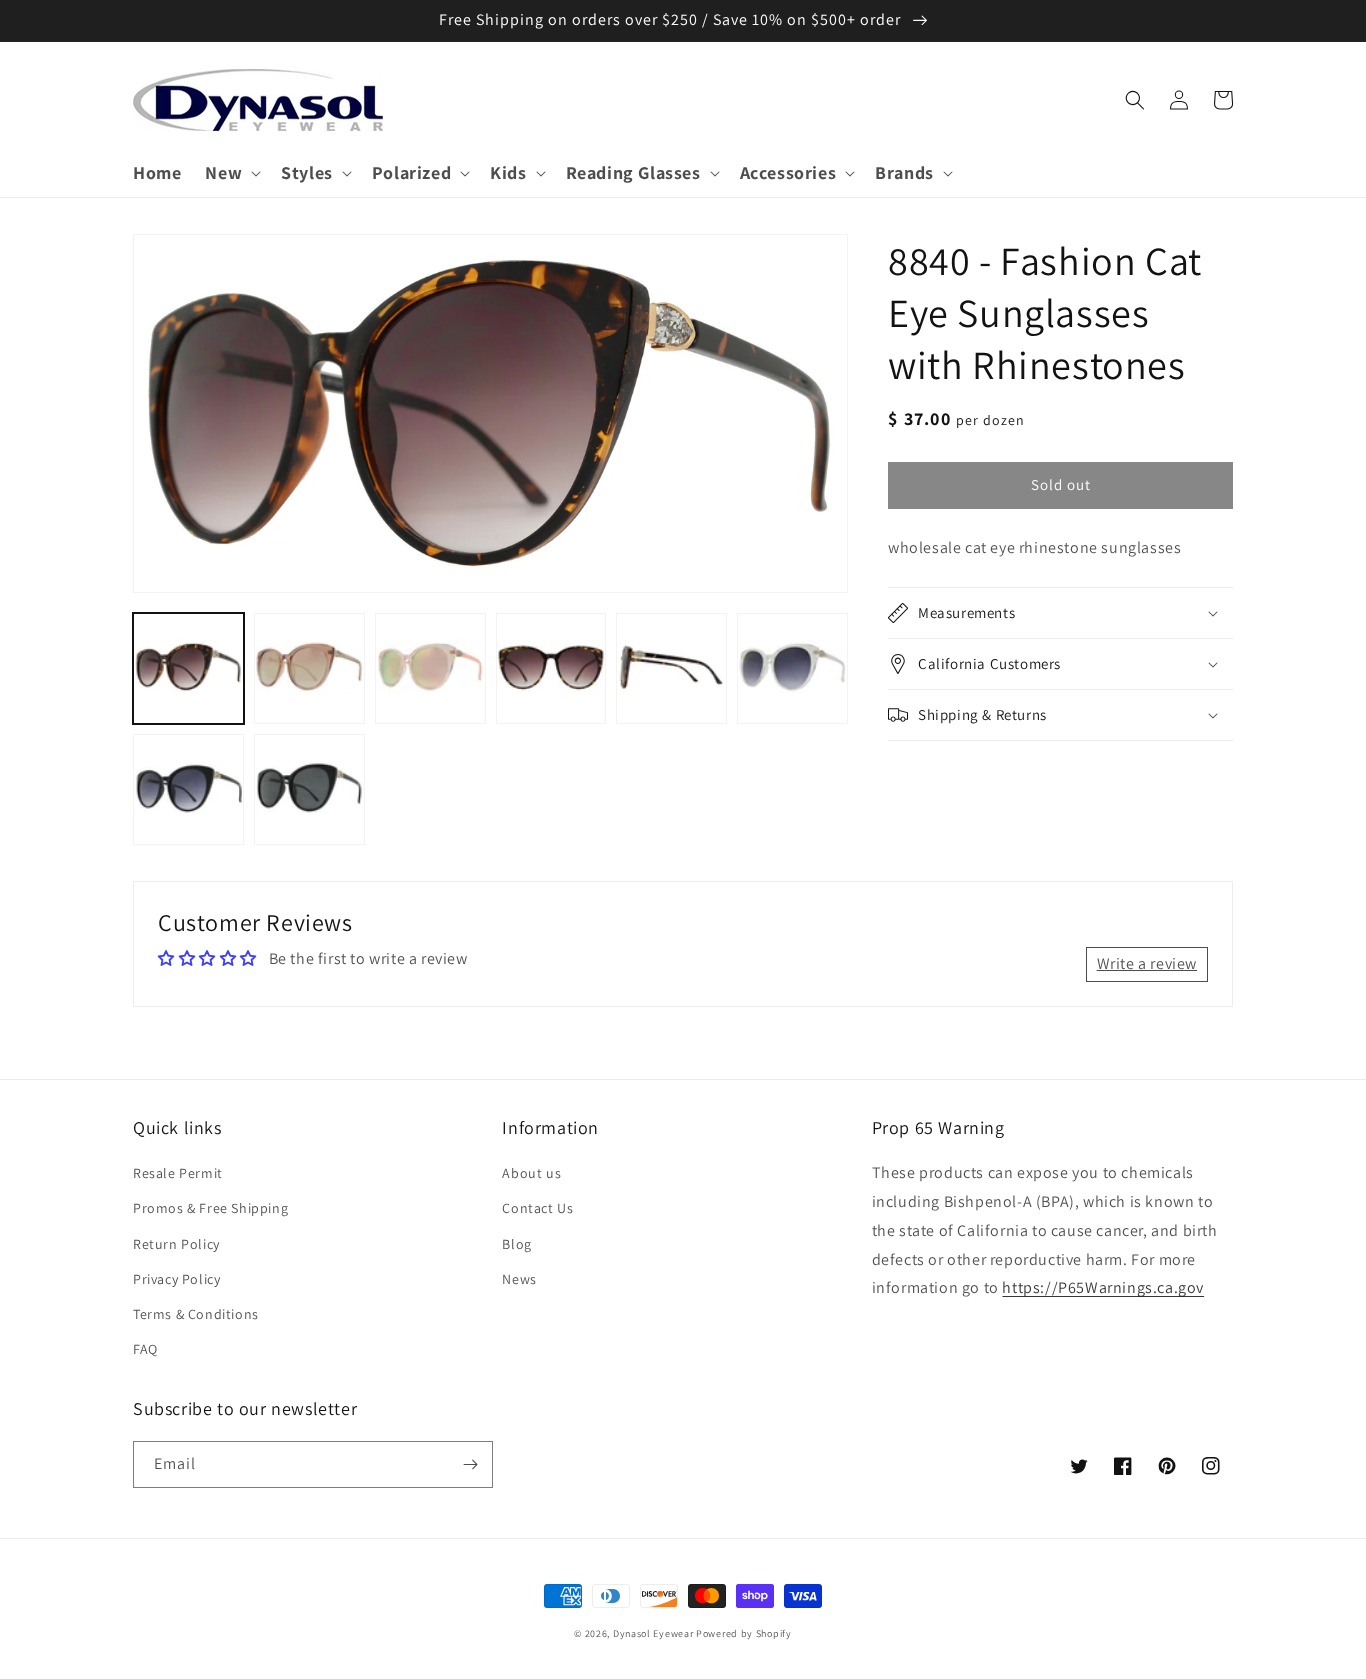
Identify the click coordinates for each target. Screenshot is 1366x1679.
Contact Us (537, 1208)
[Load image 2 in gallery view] (309, 668)
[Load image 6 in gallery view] (792, 668)
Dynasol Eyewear (653, 1633)
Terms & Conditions (196, 1314)
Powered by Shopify (744, 1633)
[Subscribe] (470, 1464)
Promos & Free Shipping (210, 1208)
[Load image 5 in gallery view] (671, 668)
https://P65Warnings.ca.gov (1103, 1287)
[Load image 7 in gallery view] (188, 789)
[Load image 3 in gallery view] (430, 668)
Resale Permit (178, 1173)
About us (531, 1173)
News (519, 1279)
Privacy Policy (176, 1279)
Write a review (1147, 963)
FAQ (145, 1349)
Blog (516, 1244)
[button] (231, 172)
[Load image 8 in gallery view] (309, 789)
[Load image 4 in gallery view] (551, 668)
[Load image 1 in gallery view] (188, 668)
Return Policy (176, 1244)
